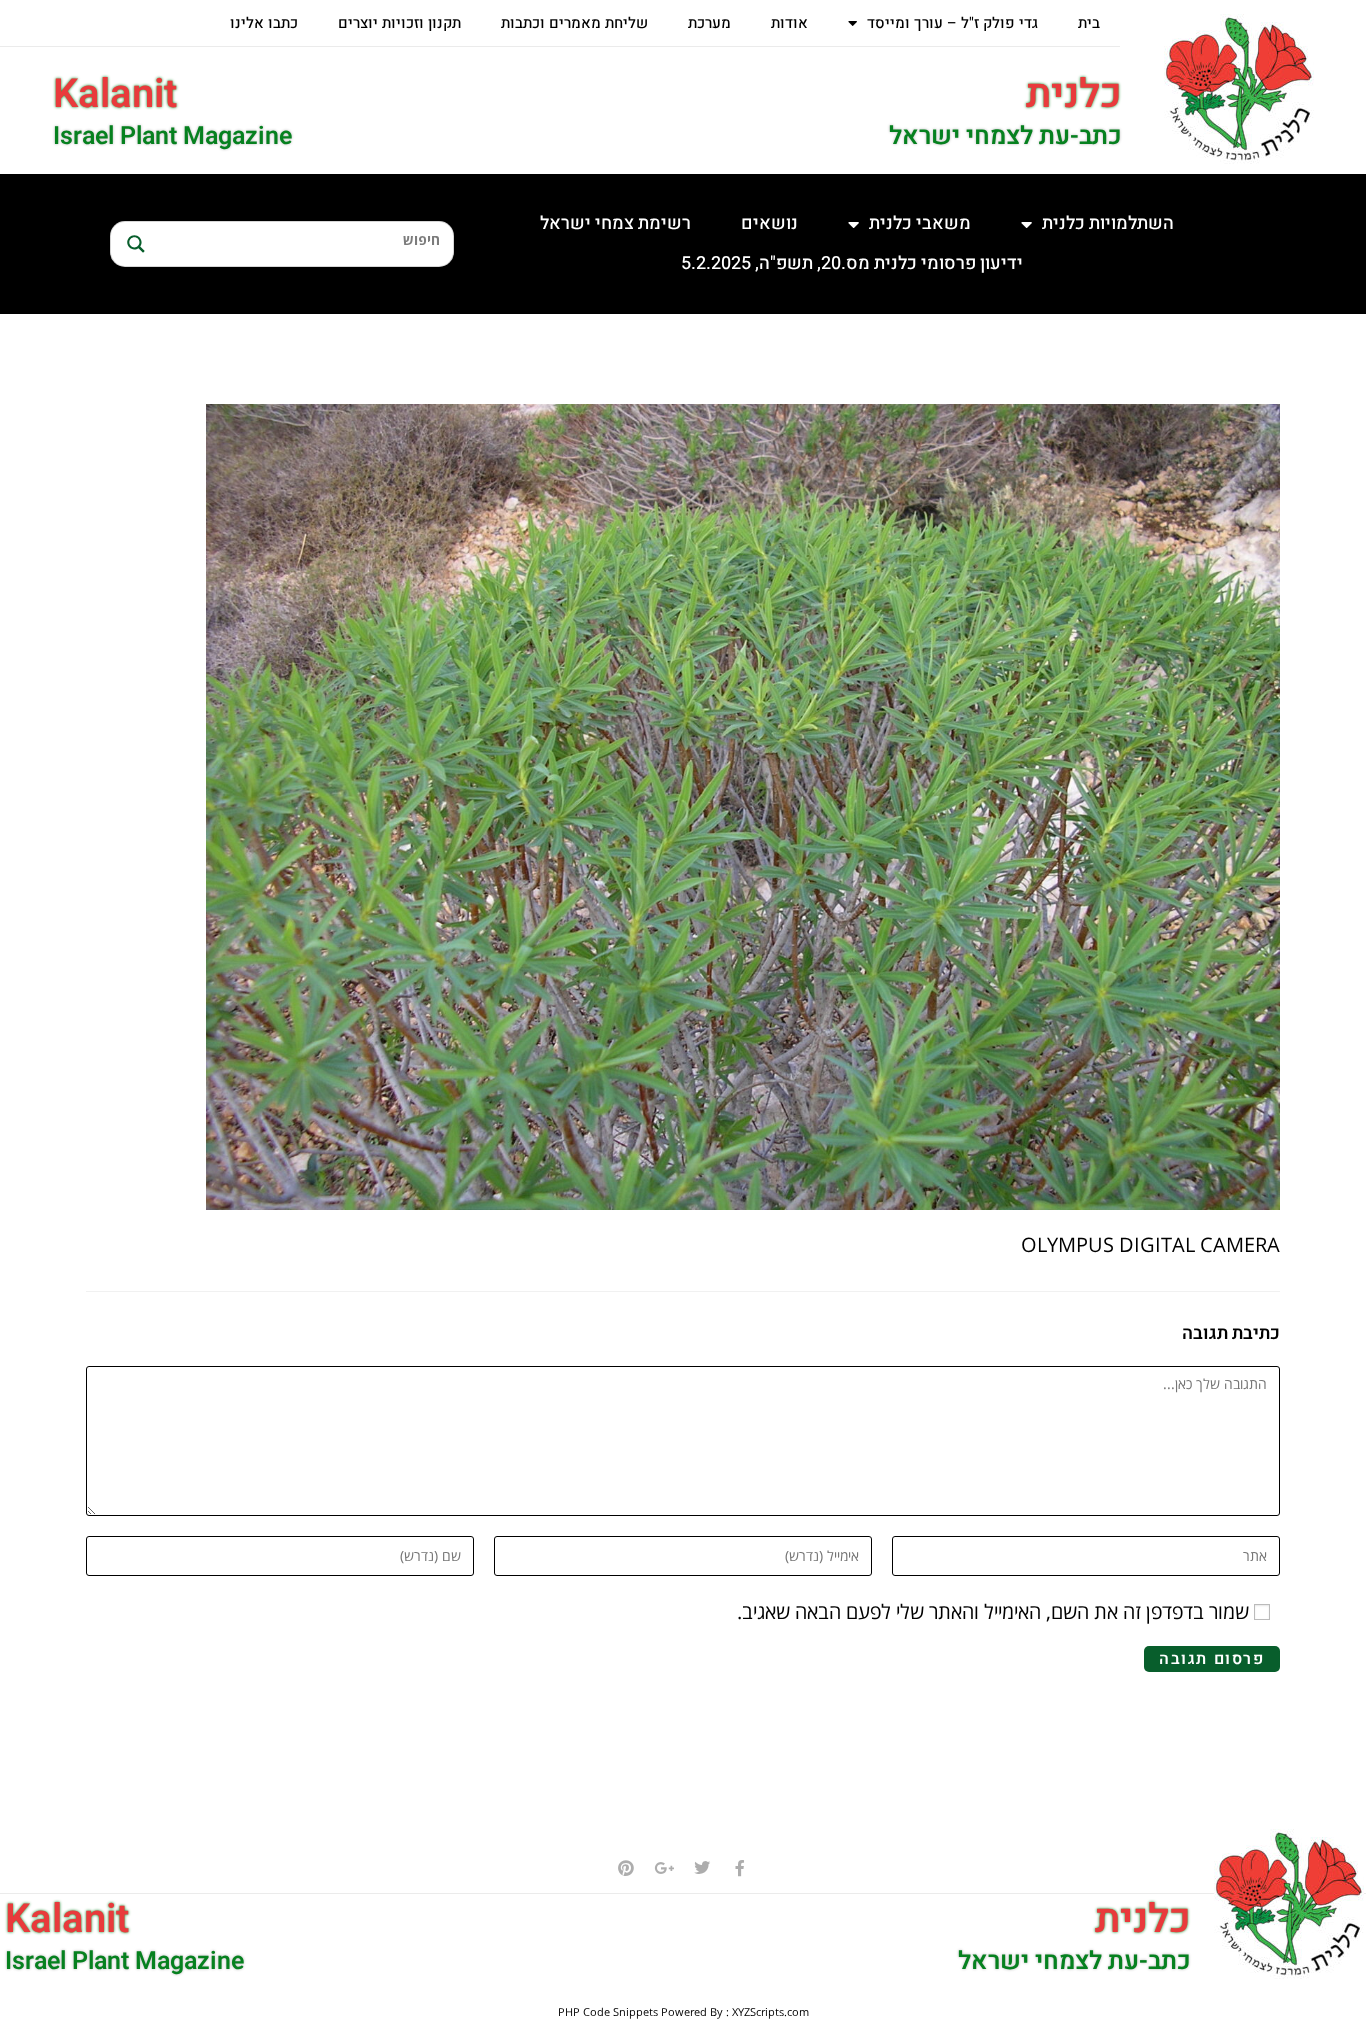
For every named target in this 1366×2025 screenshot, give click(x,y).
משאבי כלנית (920, 223)
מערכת (709, 23)
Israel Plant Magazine (172, 136)
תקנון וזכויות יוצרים (399, 23)
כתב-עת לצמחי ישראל (1005, 136)
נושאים (769, 223)
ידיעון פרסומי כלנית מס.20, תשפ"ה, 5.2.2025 (852, 263)
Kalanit (115, 94)
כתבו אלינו (264, 23)
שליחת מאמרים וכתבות (574, 23)
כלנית (1074, 94)
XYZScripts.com (770, 2011)
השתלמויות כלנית (1108, 223)
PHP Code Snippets (608, 2011)
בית (1089, 23)
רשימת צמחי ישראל (615, 223)
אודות (789, 23)
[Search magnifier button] (133, 244)
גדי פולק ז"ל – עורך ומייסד (952, 23)
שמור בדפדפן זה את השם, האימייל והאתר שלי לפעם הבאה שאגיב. (993, 1611)
